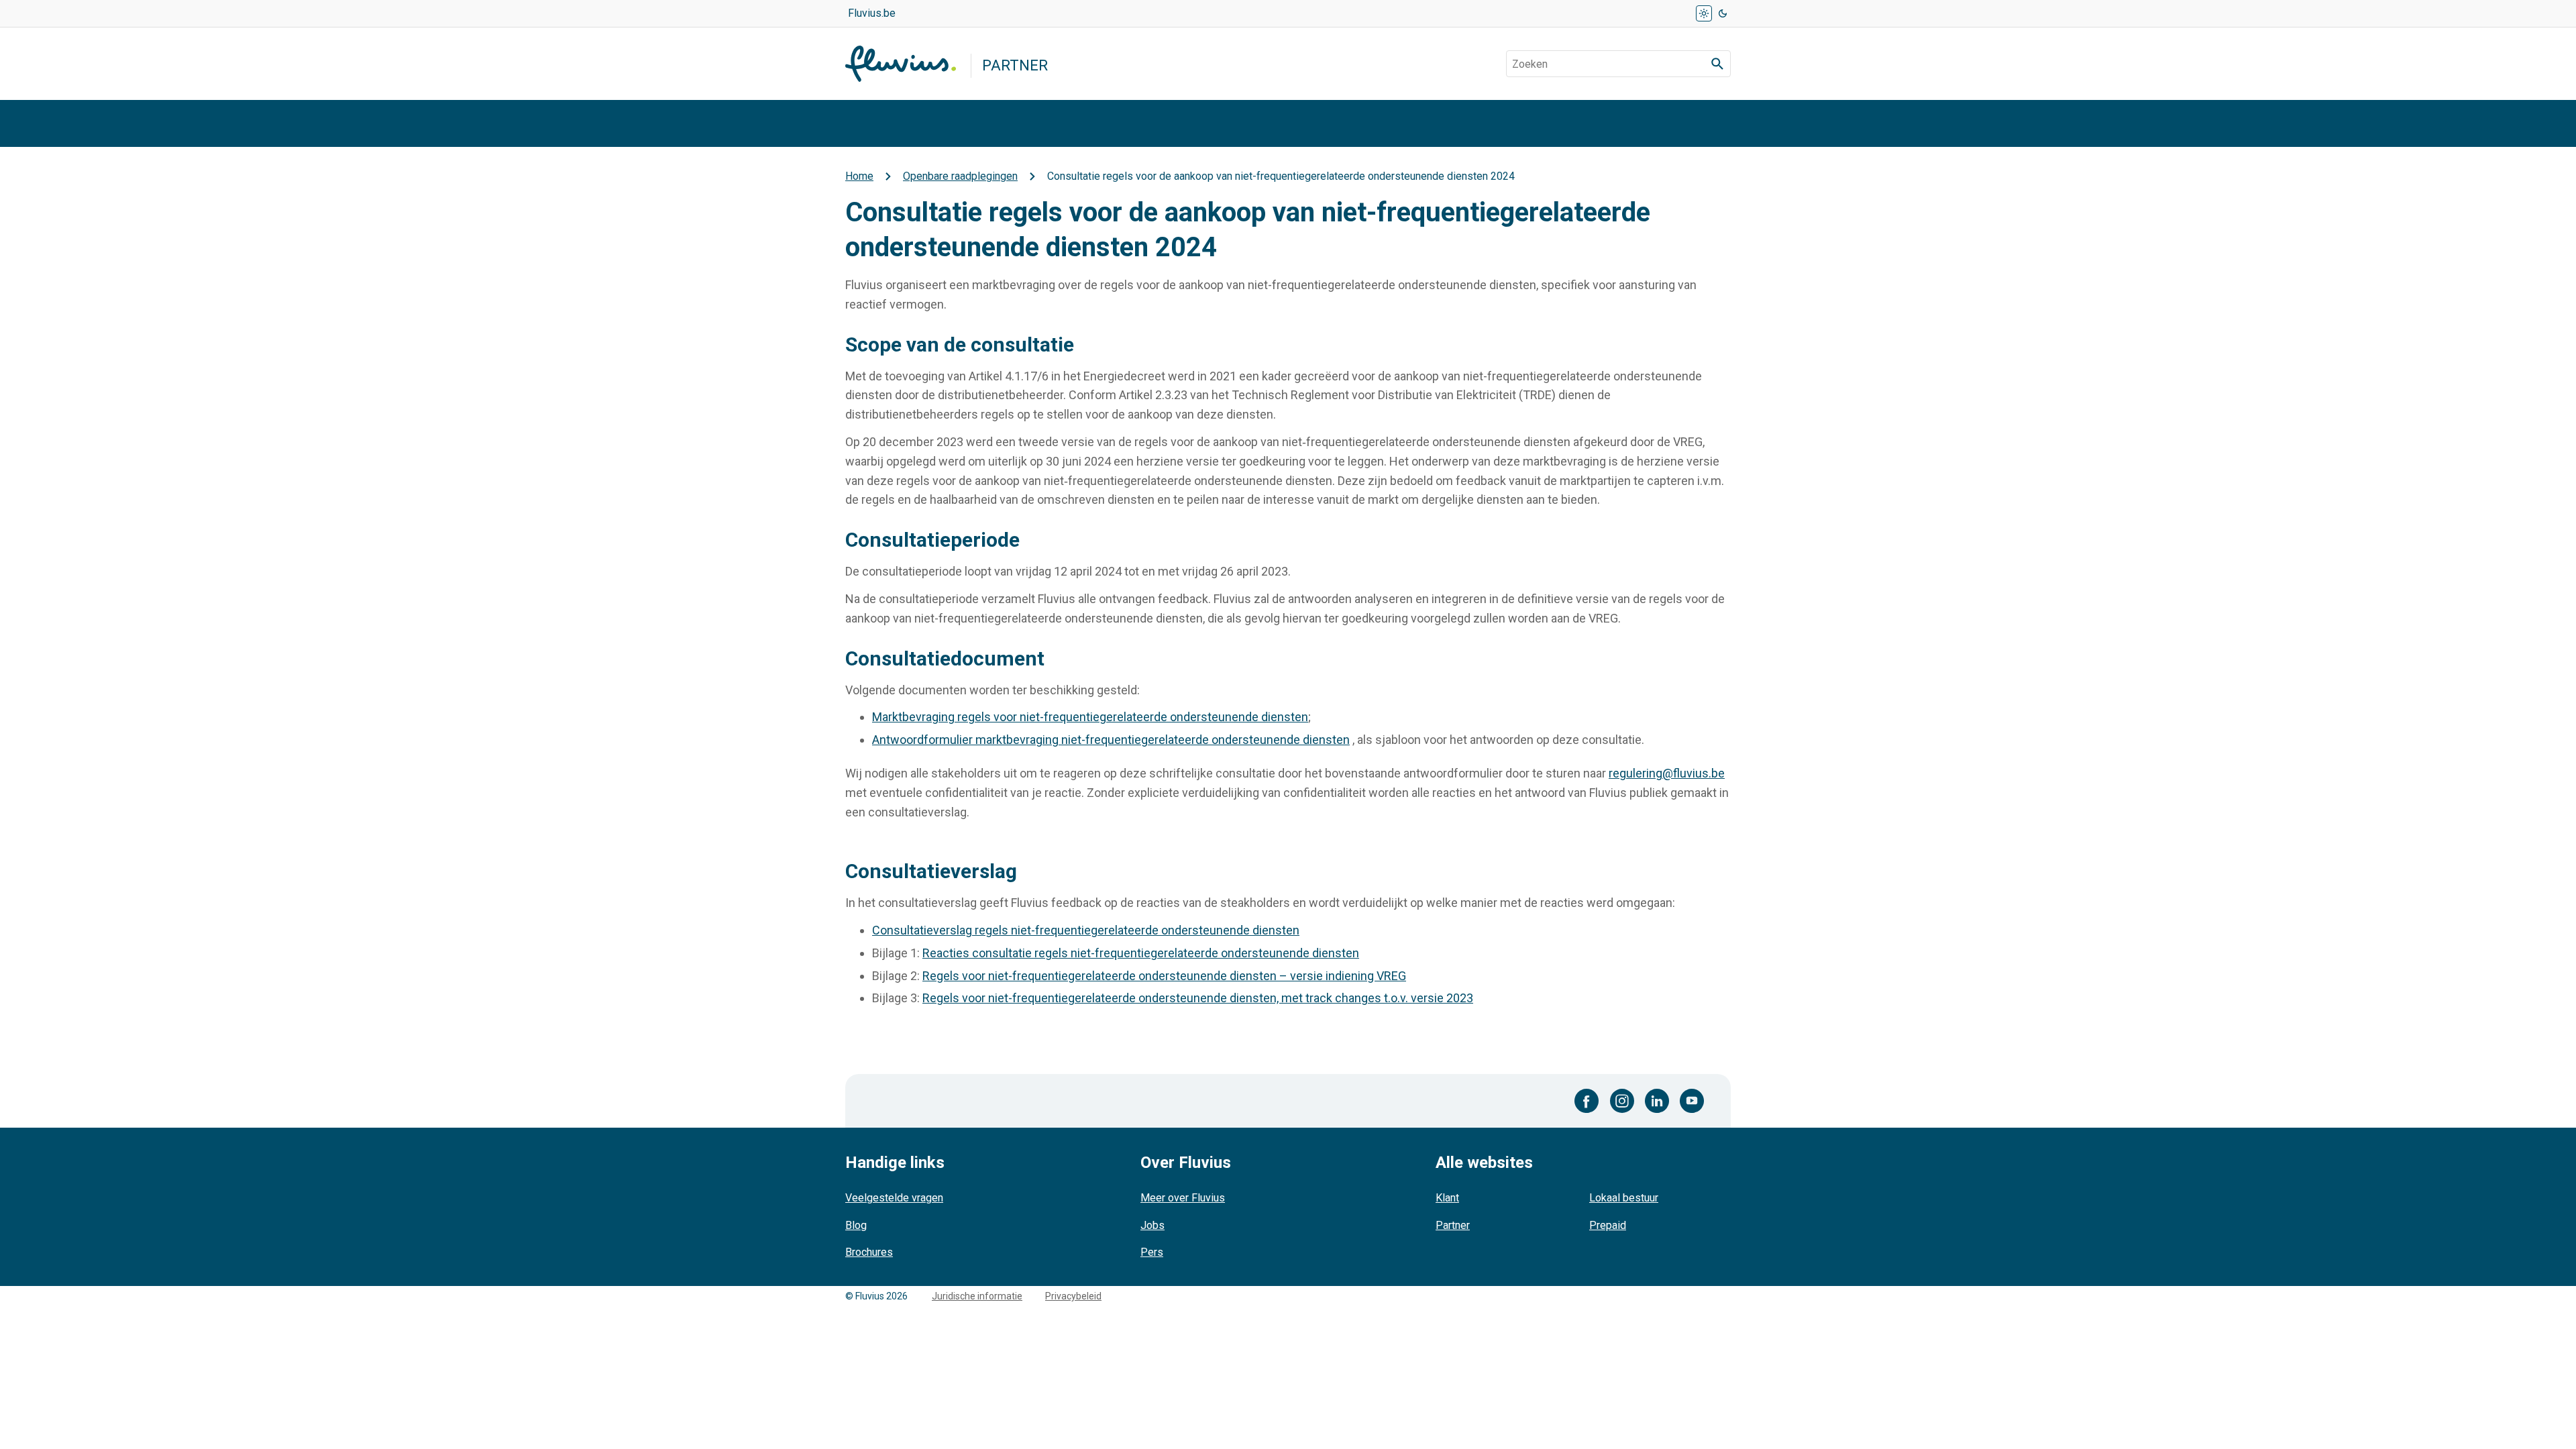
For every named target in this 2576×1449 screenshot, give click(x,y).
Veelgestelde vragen (894, 1198)
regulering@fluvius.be (1667, 773)
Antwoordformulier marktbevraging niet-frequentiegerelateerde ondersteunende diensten (1111, 740)
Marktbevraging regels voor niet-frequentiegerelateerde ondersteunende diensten (1090, 717)
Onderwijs (1979, 123)
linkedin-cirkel (1657, 1101)
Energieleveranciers (1527, 123)
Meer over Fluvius (1183, 1198)
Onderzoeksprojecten (2257, 123)
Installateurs (887, 123)
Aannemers (1017, 123)
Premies (2390, 123)
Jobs (1152, 1225)
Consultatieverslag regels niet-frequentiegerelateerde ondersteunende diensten (1086, 930)
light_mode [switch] (1704, 13)
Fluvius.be (872, 13)
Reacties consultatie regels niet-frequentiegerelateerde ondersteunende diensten (1141, 953)
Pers (1152, 1252)
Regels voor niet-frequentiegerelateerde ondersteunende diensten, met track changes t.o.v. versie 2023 (1198, 998)
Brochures (869, 1252)
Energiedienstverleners (1184, 123)
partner (1015, 65)
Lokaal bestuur (1624, 1198)
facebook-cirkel (1587, 1101)
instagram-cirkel (1622, 1101)
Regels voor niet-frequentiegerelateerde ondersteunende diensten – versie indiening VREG (1164, 976)
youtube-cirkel (1692, 1101)
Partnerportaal (1361, 123)
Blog (856, 1225)
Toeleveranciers (2099, 123)
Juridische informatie (977, 1296)
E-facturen (1877, 123)
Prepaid (1608, 1225)
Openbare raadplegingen (1727, 123)
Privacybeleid (1073, 1296)
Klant (1447, 1198)
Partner (1453, 1225)
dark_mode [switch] (1723, 13)
